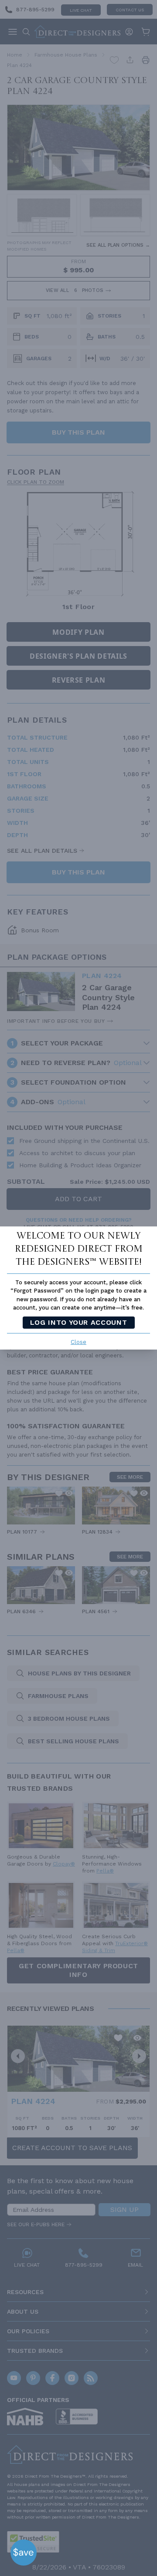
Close (78, 1342)
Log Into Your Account (78, 1322)
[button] (24, 2553)
